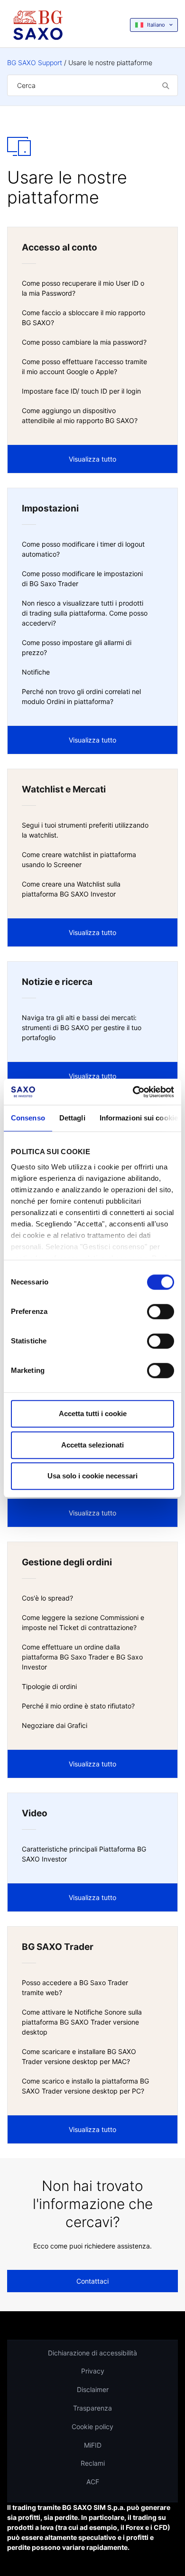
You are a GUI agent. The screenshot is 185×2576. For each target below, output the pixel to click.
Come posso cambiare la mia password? (84, 342)
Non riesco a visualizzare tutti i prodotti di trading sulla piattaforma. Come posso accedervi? (85, 613)
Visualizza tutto (92, 459)
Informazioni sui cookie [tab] (139, 1118)
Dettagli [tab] (72, 1118)
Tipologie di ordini (49, 1686)
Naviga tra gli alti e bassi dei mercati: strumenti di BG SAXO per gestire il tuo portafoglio (82, 1028)
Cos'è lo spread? (47, 1598)
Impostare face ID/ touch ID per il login (81, 391)
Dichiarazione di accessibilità (92, 2353)
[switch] (161, 1312)
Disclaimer (93, 2389)
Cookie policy (92, 2426)
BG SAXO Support (35, 63)
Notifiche (36, 672)
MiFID (93, 2445)
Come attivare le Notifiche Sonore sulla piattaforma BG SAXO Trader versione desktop (82, 2022)
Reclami (93, 2463)
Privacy (93, 2371)
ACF (93, 2482)
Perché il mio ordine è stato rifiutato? (78, 1706)
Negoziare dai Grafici (55, 1725)
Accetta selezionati (92, 1445)
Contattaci (92, 2281)
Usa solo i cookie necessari (92, 1476)
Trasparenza (92, 2408)
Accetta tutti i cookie (93, 1413)
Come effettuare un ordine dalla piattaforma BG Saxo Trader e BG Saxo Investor (82, 1657)
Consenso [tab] (28, 1118)
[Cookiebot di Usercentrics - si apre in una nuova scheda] (133, 1092)
